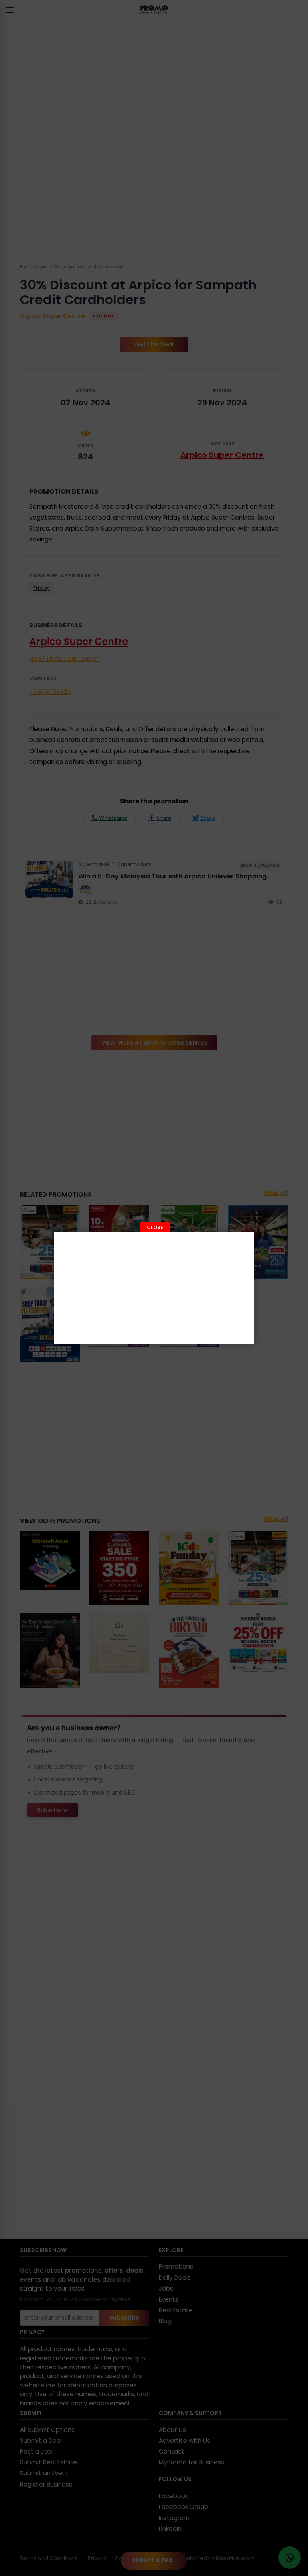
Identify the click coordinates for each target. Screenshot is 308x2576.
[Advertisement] (154, 1288)
